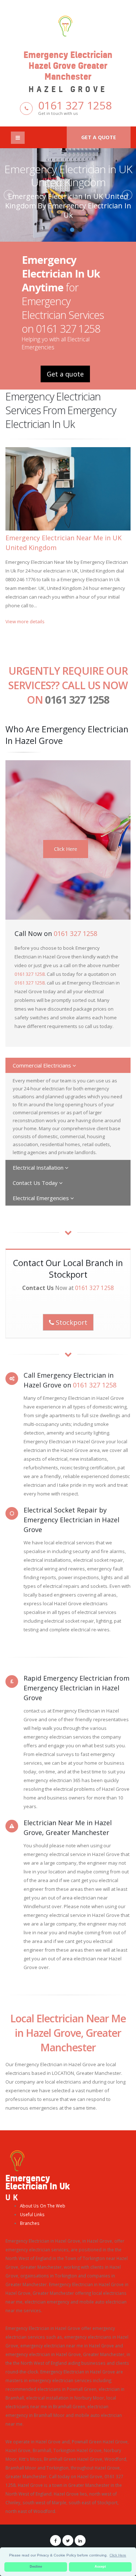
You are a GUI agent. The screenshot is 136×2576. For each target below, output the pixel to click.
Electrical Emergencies (42, 1198)
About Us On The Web (43, 2206)
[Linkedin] (80, 2540)
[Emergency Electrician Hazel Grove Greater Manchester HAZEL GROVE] (68, 25)
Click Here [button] (118, 2555)
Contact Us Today (36, 1183)
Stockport (71, 1322)
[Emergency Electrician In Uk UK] (17, 2160)
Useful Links (32, 2214)
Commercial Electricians (43, 1065)
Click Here (66, 849)
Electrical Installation (39, 1168)
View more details (25, 621)
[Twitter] (68, 2540)
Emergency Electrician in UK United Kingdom (68, 176)
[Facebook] (55, 2540)
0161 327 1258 (75, 105)
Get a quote (99, 137)
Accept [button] (100, 2567)
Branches (30, 2223)
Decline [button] (36, 2567)
